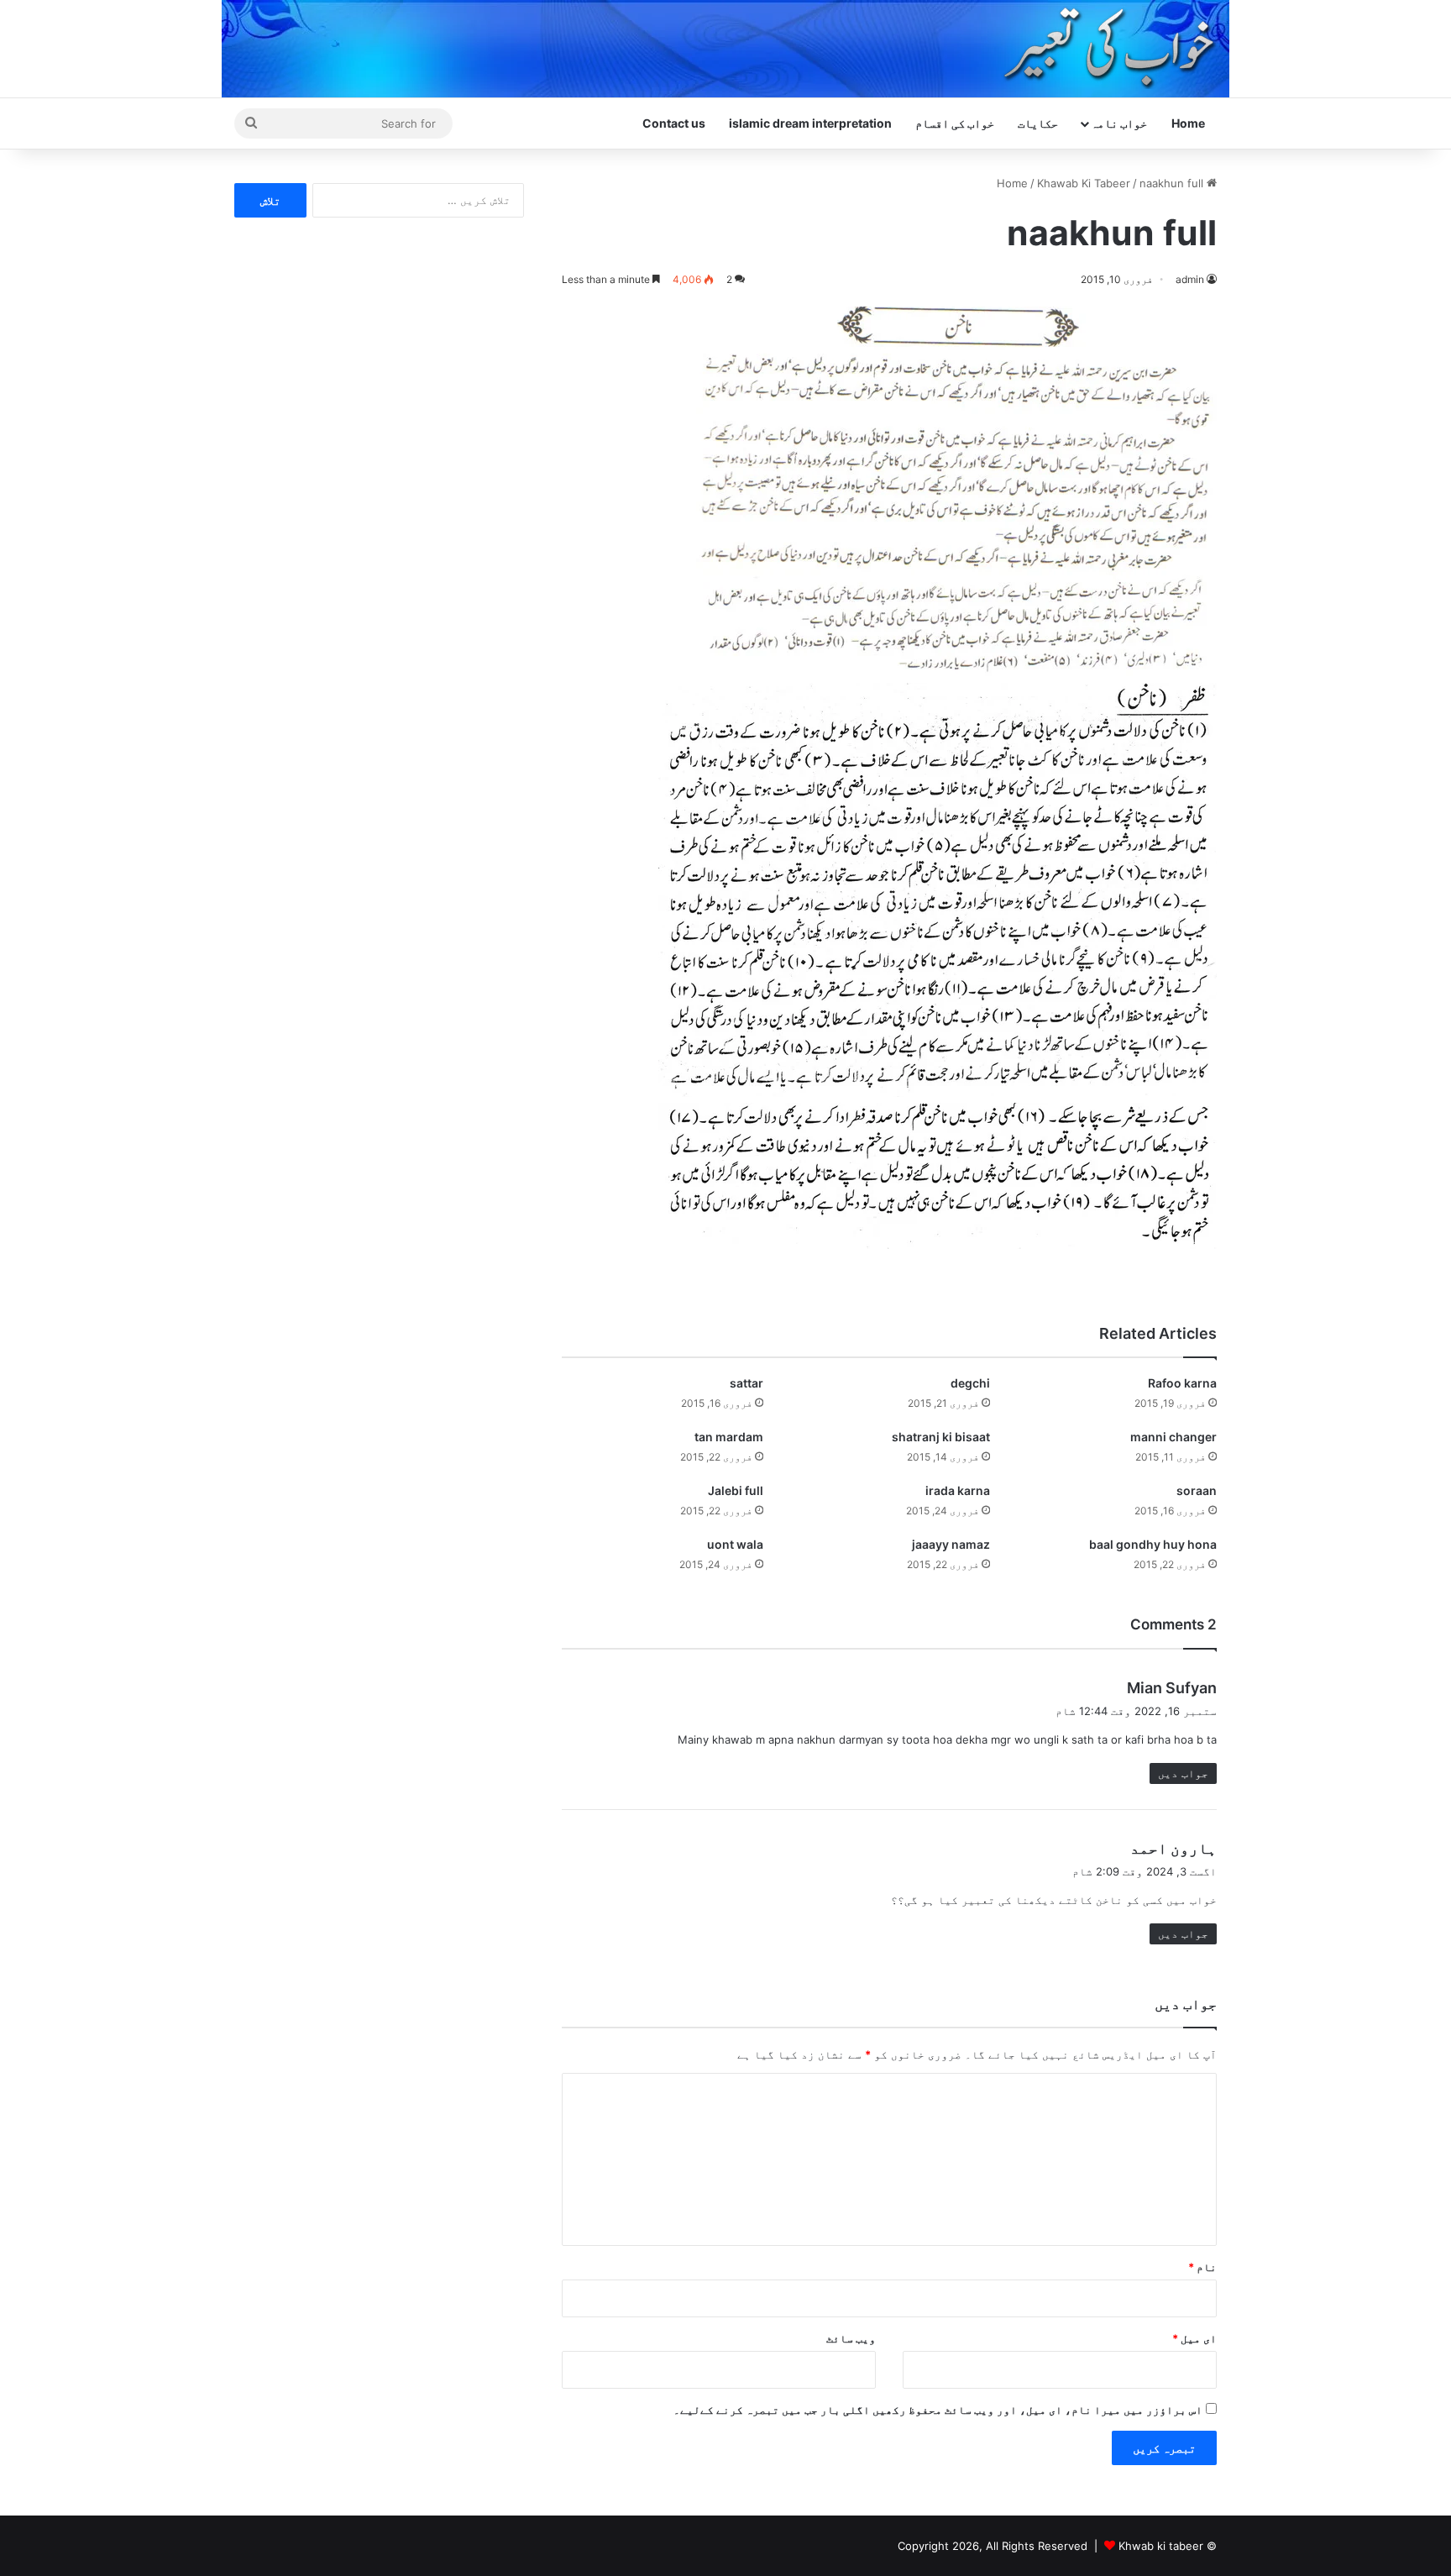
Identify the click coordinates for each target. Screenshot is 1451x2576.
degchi (970, 1383)
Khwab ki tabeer (1161, 2546)
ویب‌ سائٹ (851, 2338)
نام (1202, 2267)
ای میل (1194, 2338)
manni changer (1173, 1437)
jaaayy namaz (951, 1544)
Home (1188, 123)
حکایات (1038, 123)
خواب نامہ (1119, 123)
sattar (746, 1383)
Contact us (674, 123)
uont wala (735, 1544)
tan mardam (729, 1437)
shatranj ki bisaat (941, 1437)
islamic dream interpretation (810, 123)
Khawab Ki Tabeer (1084, 183)
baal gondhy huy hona (1153, 1544)
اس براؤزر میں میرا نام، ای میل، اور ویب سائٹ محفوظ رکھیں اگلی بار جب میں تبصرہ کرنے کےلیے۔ (938, 2410)
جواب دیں (1183, 1773)
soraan (1197, 1490)
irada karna (958, 1490)
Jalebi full (736, 1490)
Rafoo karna (1182, 1383)
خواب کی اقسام (955, 123)
